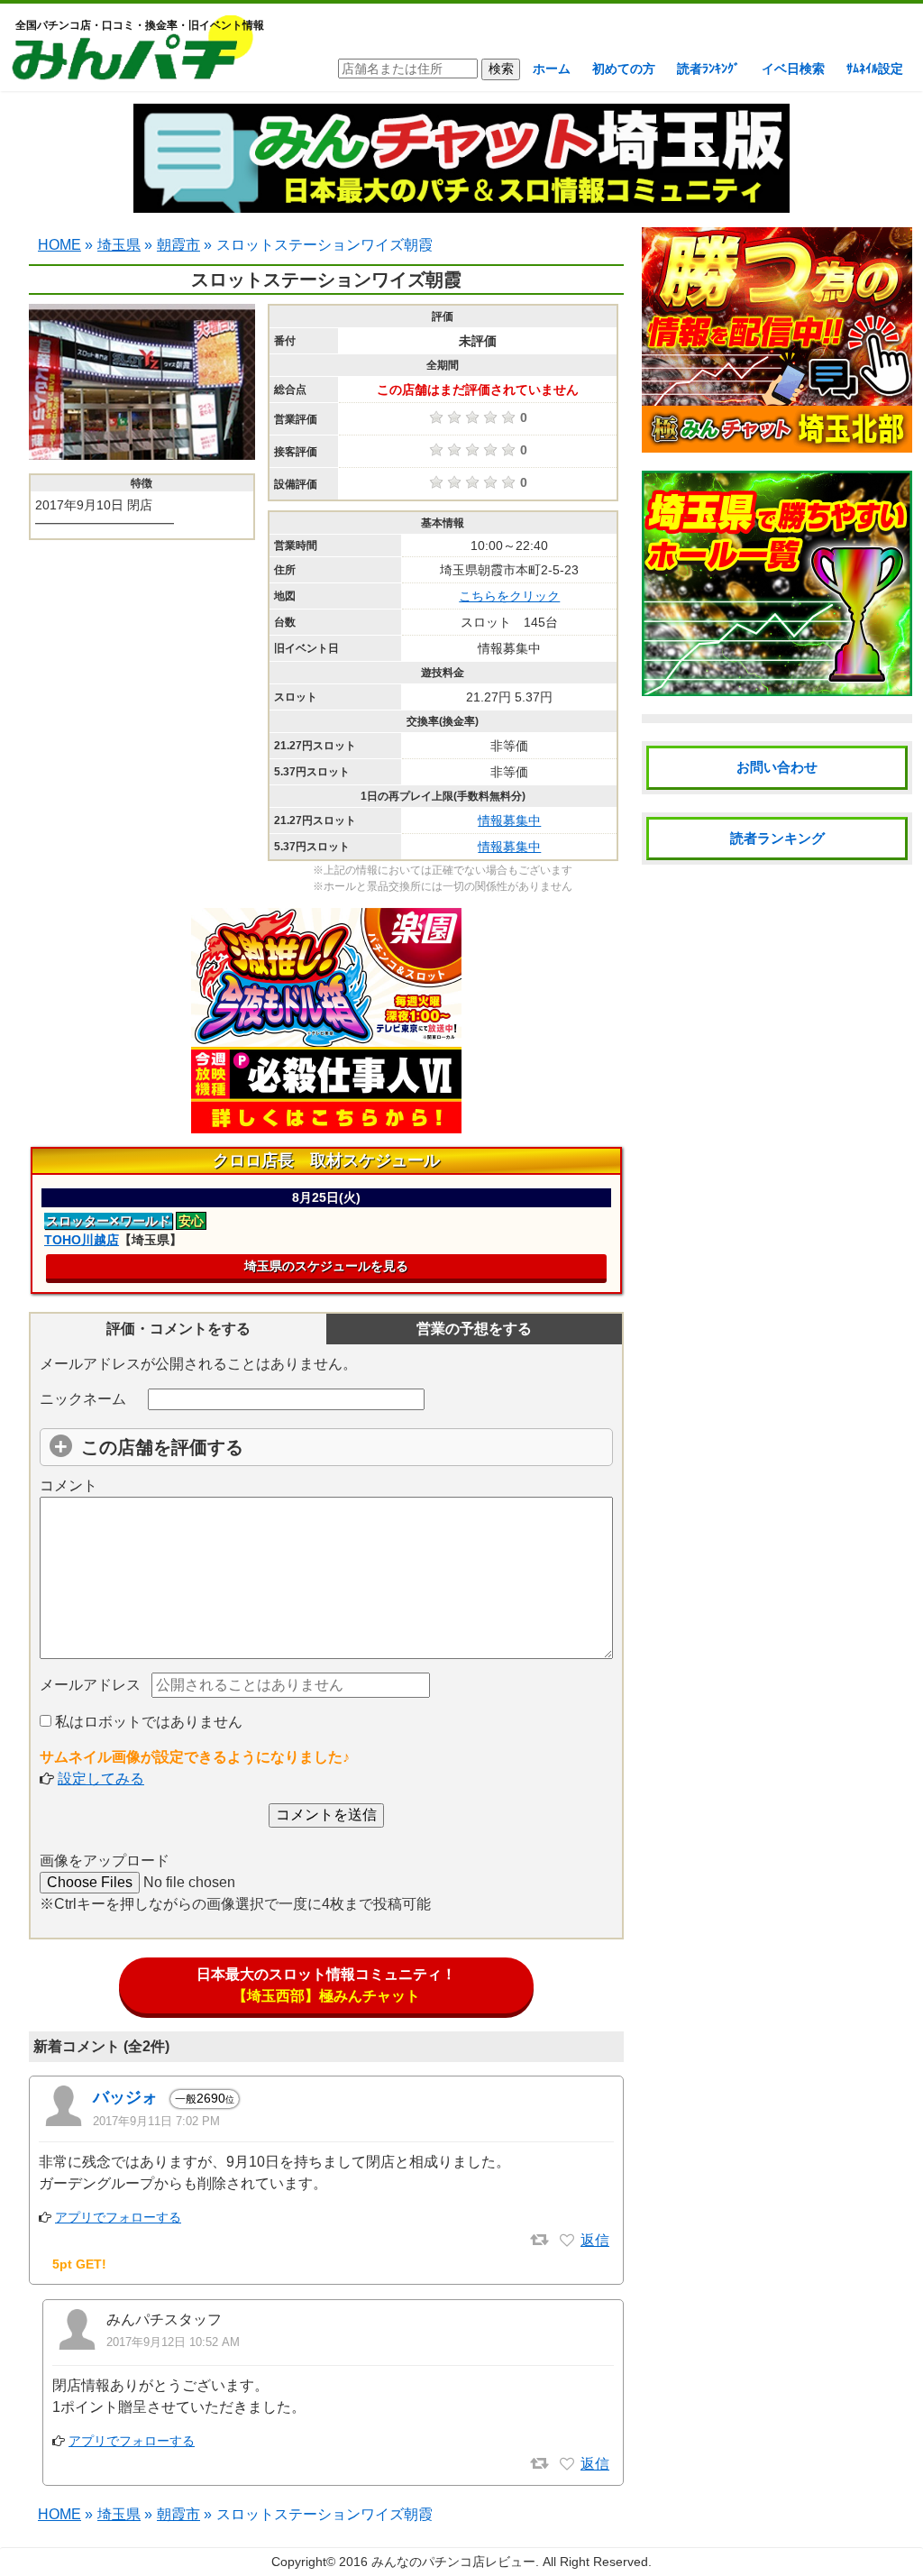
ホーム (552, 69)
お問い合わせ (777, 767)
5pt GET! (79, 2264)
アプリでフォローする (118, 2217)
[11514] (567, 2464)
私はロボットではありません (147, 1722)
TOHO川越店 (82, 1240)
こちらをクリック (509, 596)
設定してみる (101, 1778)
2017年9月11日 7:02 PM (156, 2121)
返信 (595, 2240)
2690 (205, 2098)
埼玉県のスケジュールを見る (326, 1266)
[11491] (567, 2241)
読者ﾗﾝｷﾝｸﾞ (708, 69)
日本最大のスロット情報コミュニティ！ (326, 1985)
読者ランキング (777, 838)
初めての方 (624, 69)
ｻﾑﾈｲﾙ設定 (875, 69)
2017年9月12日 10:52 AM (173, 2342)
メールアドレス (90, 1685)
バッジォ (125, 2097)
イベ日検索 (793, 69)
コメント (69, 1485)
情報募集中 (509, 820)
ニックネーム (83, 1399)
